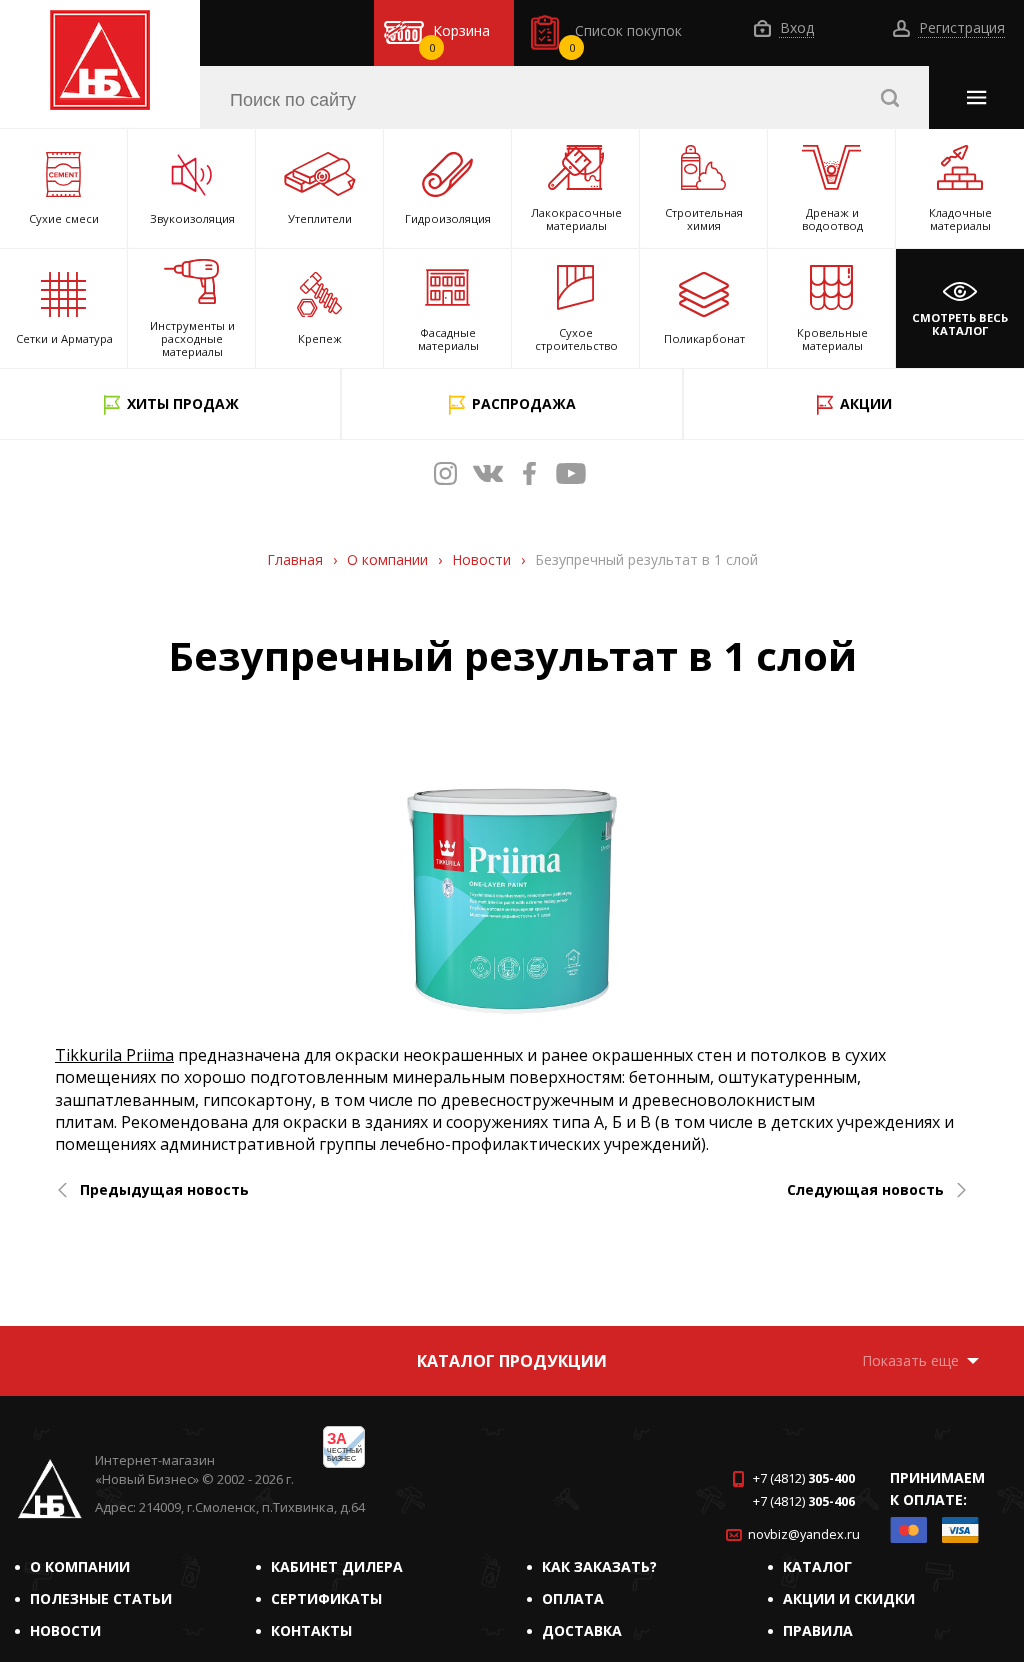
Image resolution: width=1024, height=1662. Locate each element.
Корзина (460, 38)
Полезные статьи (101, 1598)
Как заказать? (599, 1566)
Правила (818, 1630)
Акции (866, 403)
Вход (795, 28)
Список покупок (626, 38)
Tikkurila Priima (114, 1055)
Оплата (573, 1598)
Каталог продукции (512, 1361)
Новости (65, 1630)
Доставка (582, 1630)
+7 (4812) (804, 1478)
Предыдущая (164, 1190)
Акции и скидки (849, 1598)
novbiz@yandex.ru (804, 1534)
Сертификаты (326, 1598)
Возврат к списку (82, 1299)
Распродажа (524, 403)
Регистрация (960, 28)
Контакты (311, 1630)
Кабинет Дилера (337, 1566)
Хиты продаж (183, 403)
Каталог (817, 1566)
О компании (80, 1566)
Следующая (865, 1190)
